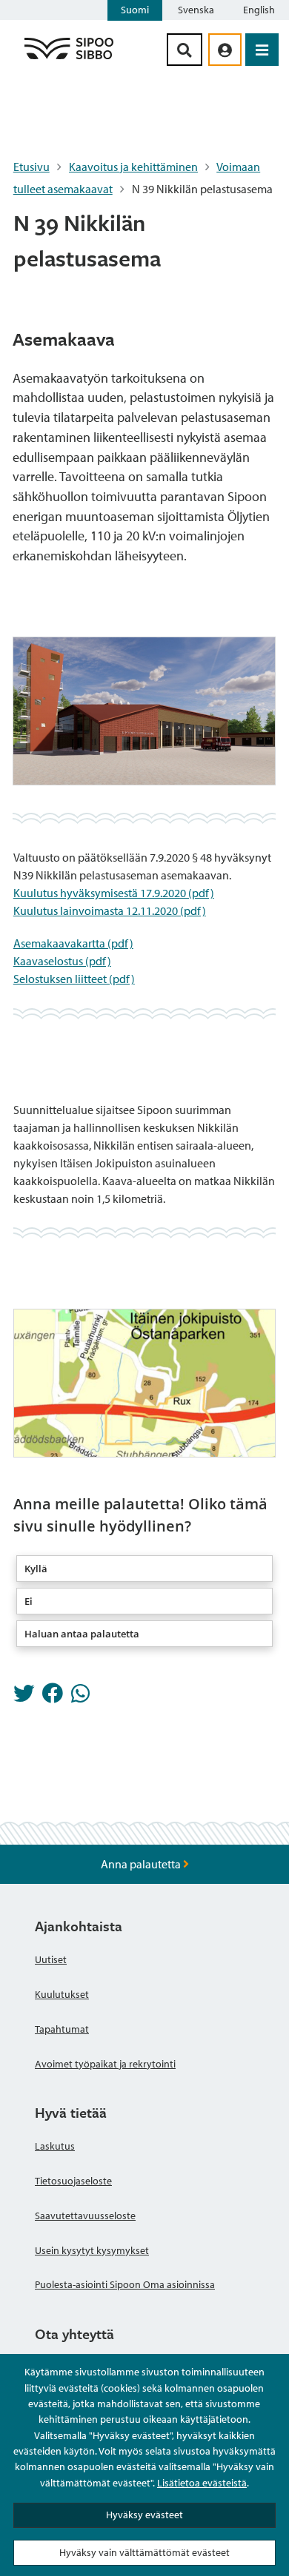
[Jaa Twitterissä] (24, 1697)
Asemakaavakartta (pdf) (73, 943)
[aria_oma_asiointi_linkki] (225, 50)
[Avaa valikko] (262, 50)
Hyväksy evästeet (144, 2515)
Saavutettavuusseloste (85, 2216)
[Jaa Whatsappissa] (80, 1697)
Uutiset (51, 1959)
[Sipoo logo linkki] (69, 58)
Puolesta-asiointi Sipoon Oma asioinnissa (125, 2284)
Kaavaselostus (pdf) (62, 961)
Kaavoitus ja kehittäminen (133, 167)
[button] (144, 1569)
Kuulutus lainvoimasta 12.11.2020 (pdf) (110, 910)
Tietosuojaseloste (73, 2181)
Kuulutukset (62, 1994)
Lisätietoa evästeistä (202, 2483)
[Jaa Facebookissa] (53, 1697)
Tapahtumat (62, 2029)
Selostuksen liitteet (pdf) (74, 979)
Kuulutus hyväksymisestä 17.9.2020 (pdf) (114, 893)
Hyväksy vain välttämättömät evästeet (144, 2552)
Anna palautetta (142, 1864)
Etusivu (31, 167)
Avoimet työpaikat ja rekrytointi (105, 2064)
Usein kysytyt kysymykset (92, 2250)
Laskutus (55, 2146)
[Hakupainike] (185, 50)
